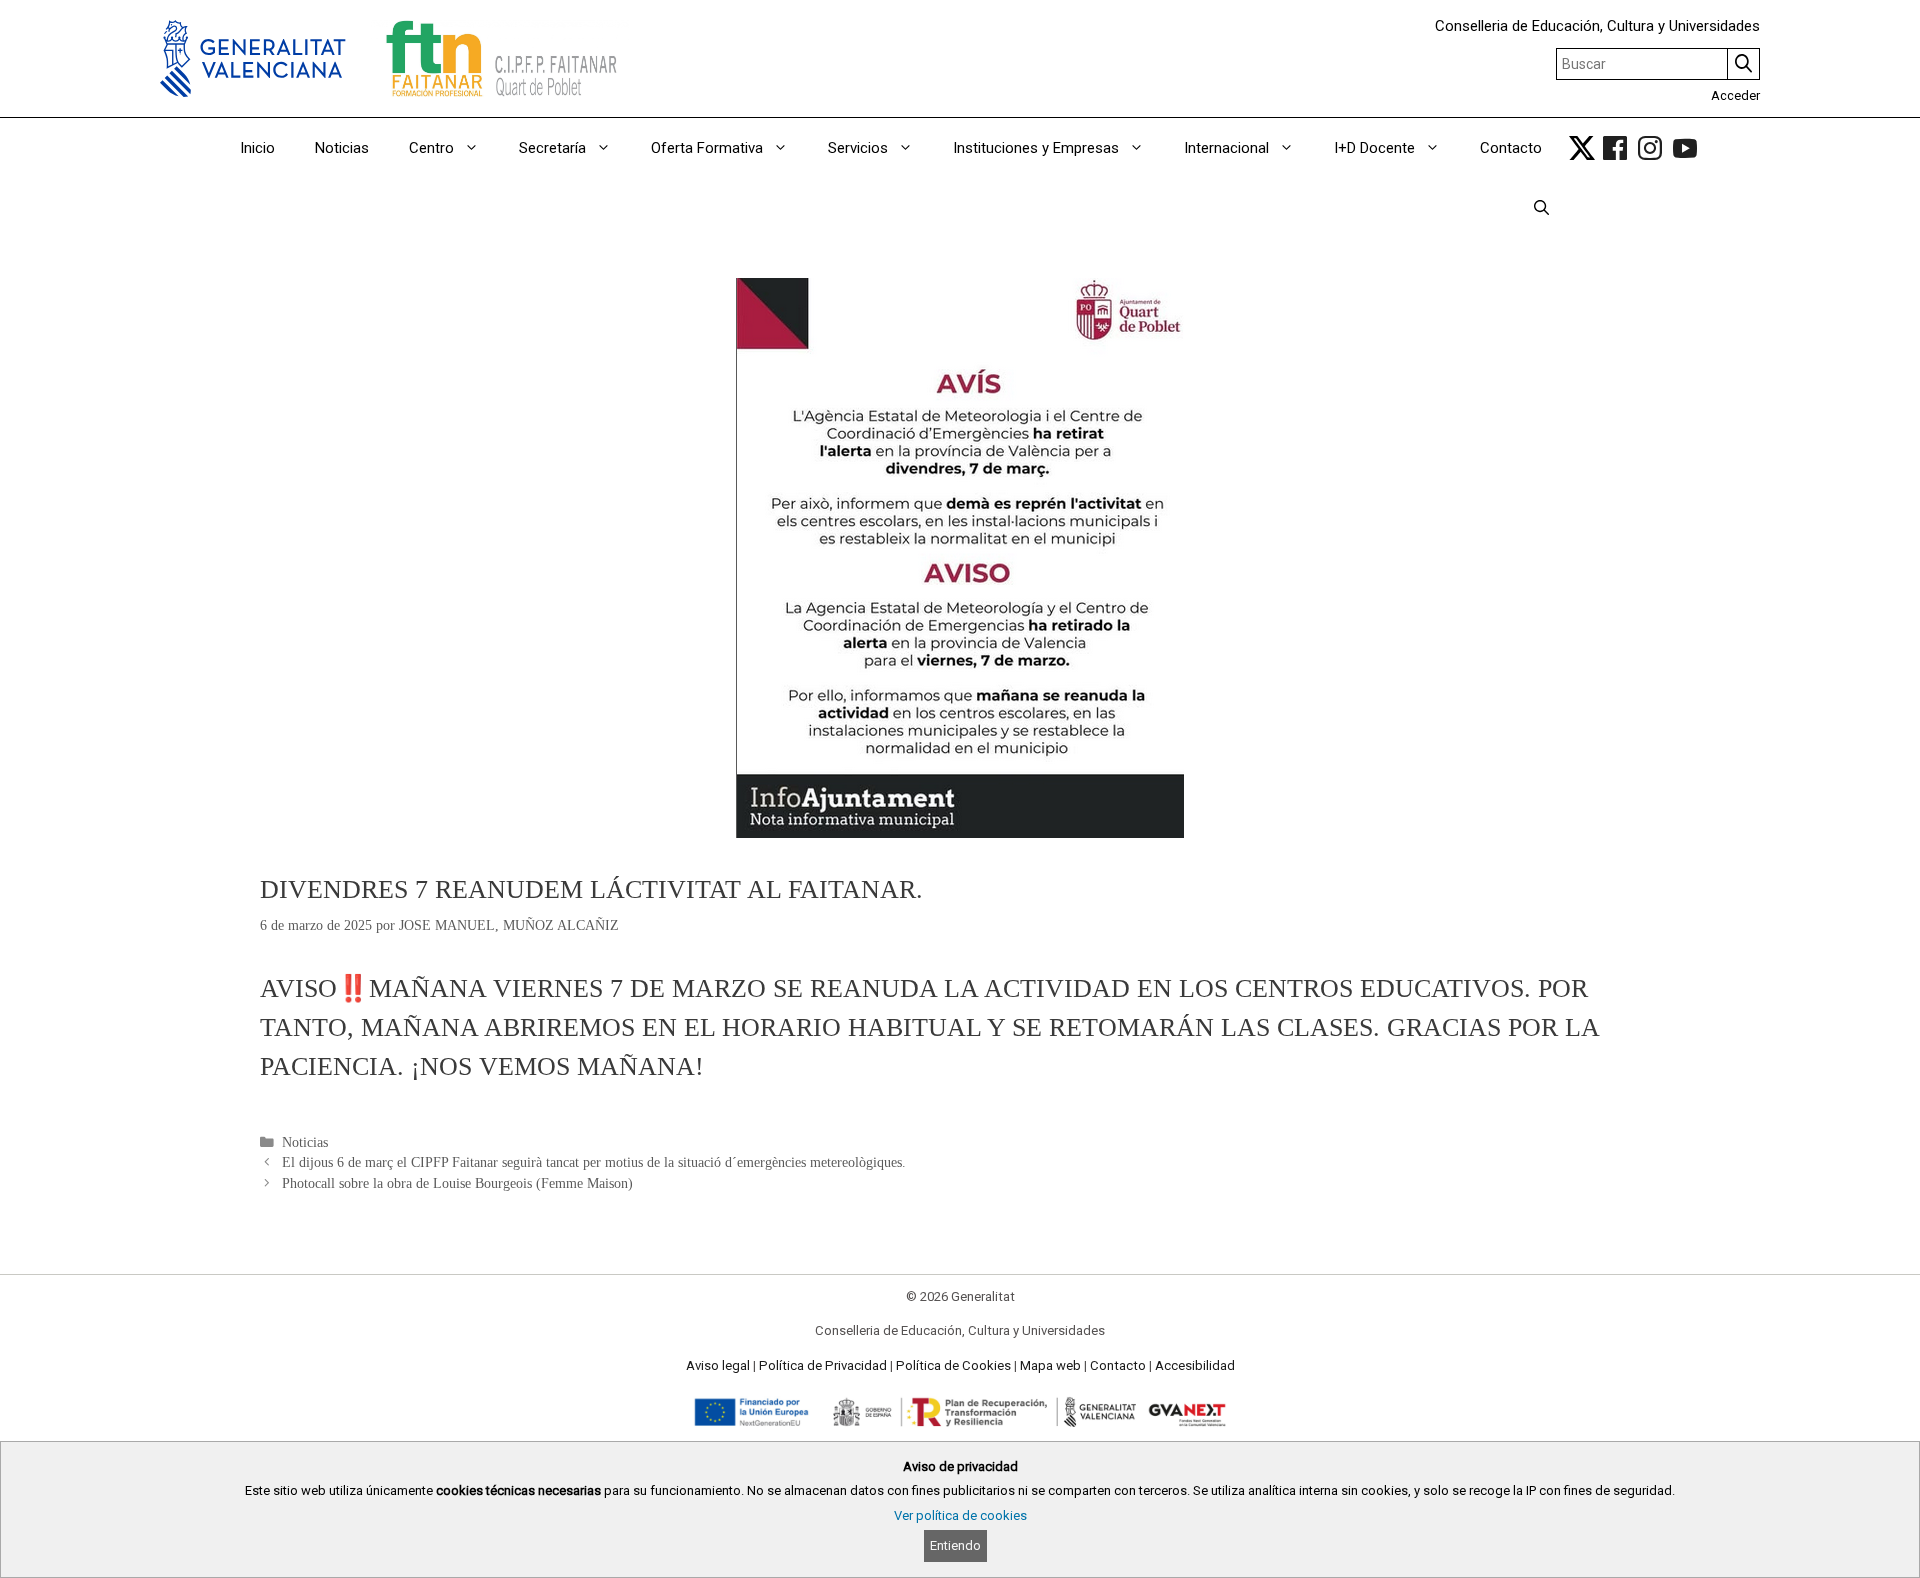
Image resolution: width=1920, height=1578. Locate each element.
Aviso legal (718, 1365)
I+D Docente (1374, 148)
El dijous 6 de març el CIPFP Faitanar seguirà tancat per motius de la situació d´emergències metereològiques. (594, 1162)
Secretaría (552, 148)
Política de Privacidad (823, 1365)
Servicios (858, 148)
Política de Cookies (953, 1365)
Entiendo (955, 1545)
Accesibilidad (1195, 1365)
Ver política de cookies (960, 1515)
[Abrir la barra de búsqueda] (1541, 208)
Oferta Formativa (707, 148)
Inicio (257, 148)
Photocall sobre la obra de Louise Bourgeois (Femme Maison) (457, 1183)
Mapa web (1050, 1365)
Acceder (1735, 95)
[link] (1582, 148)
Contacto (1511, 148)
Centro (431, 148)
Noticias (342, 148)
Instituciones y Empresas (1036, 148)
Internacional (1226, 148)
